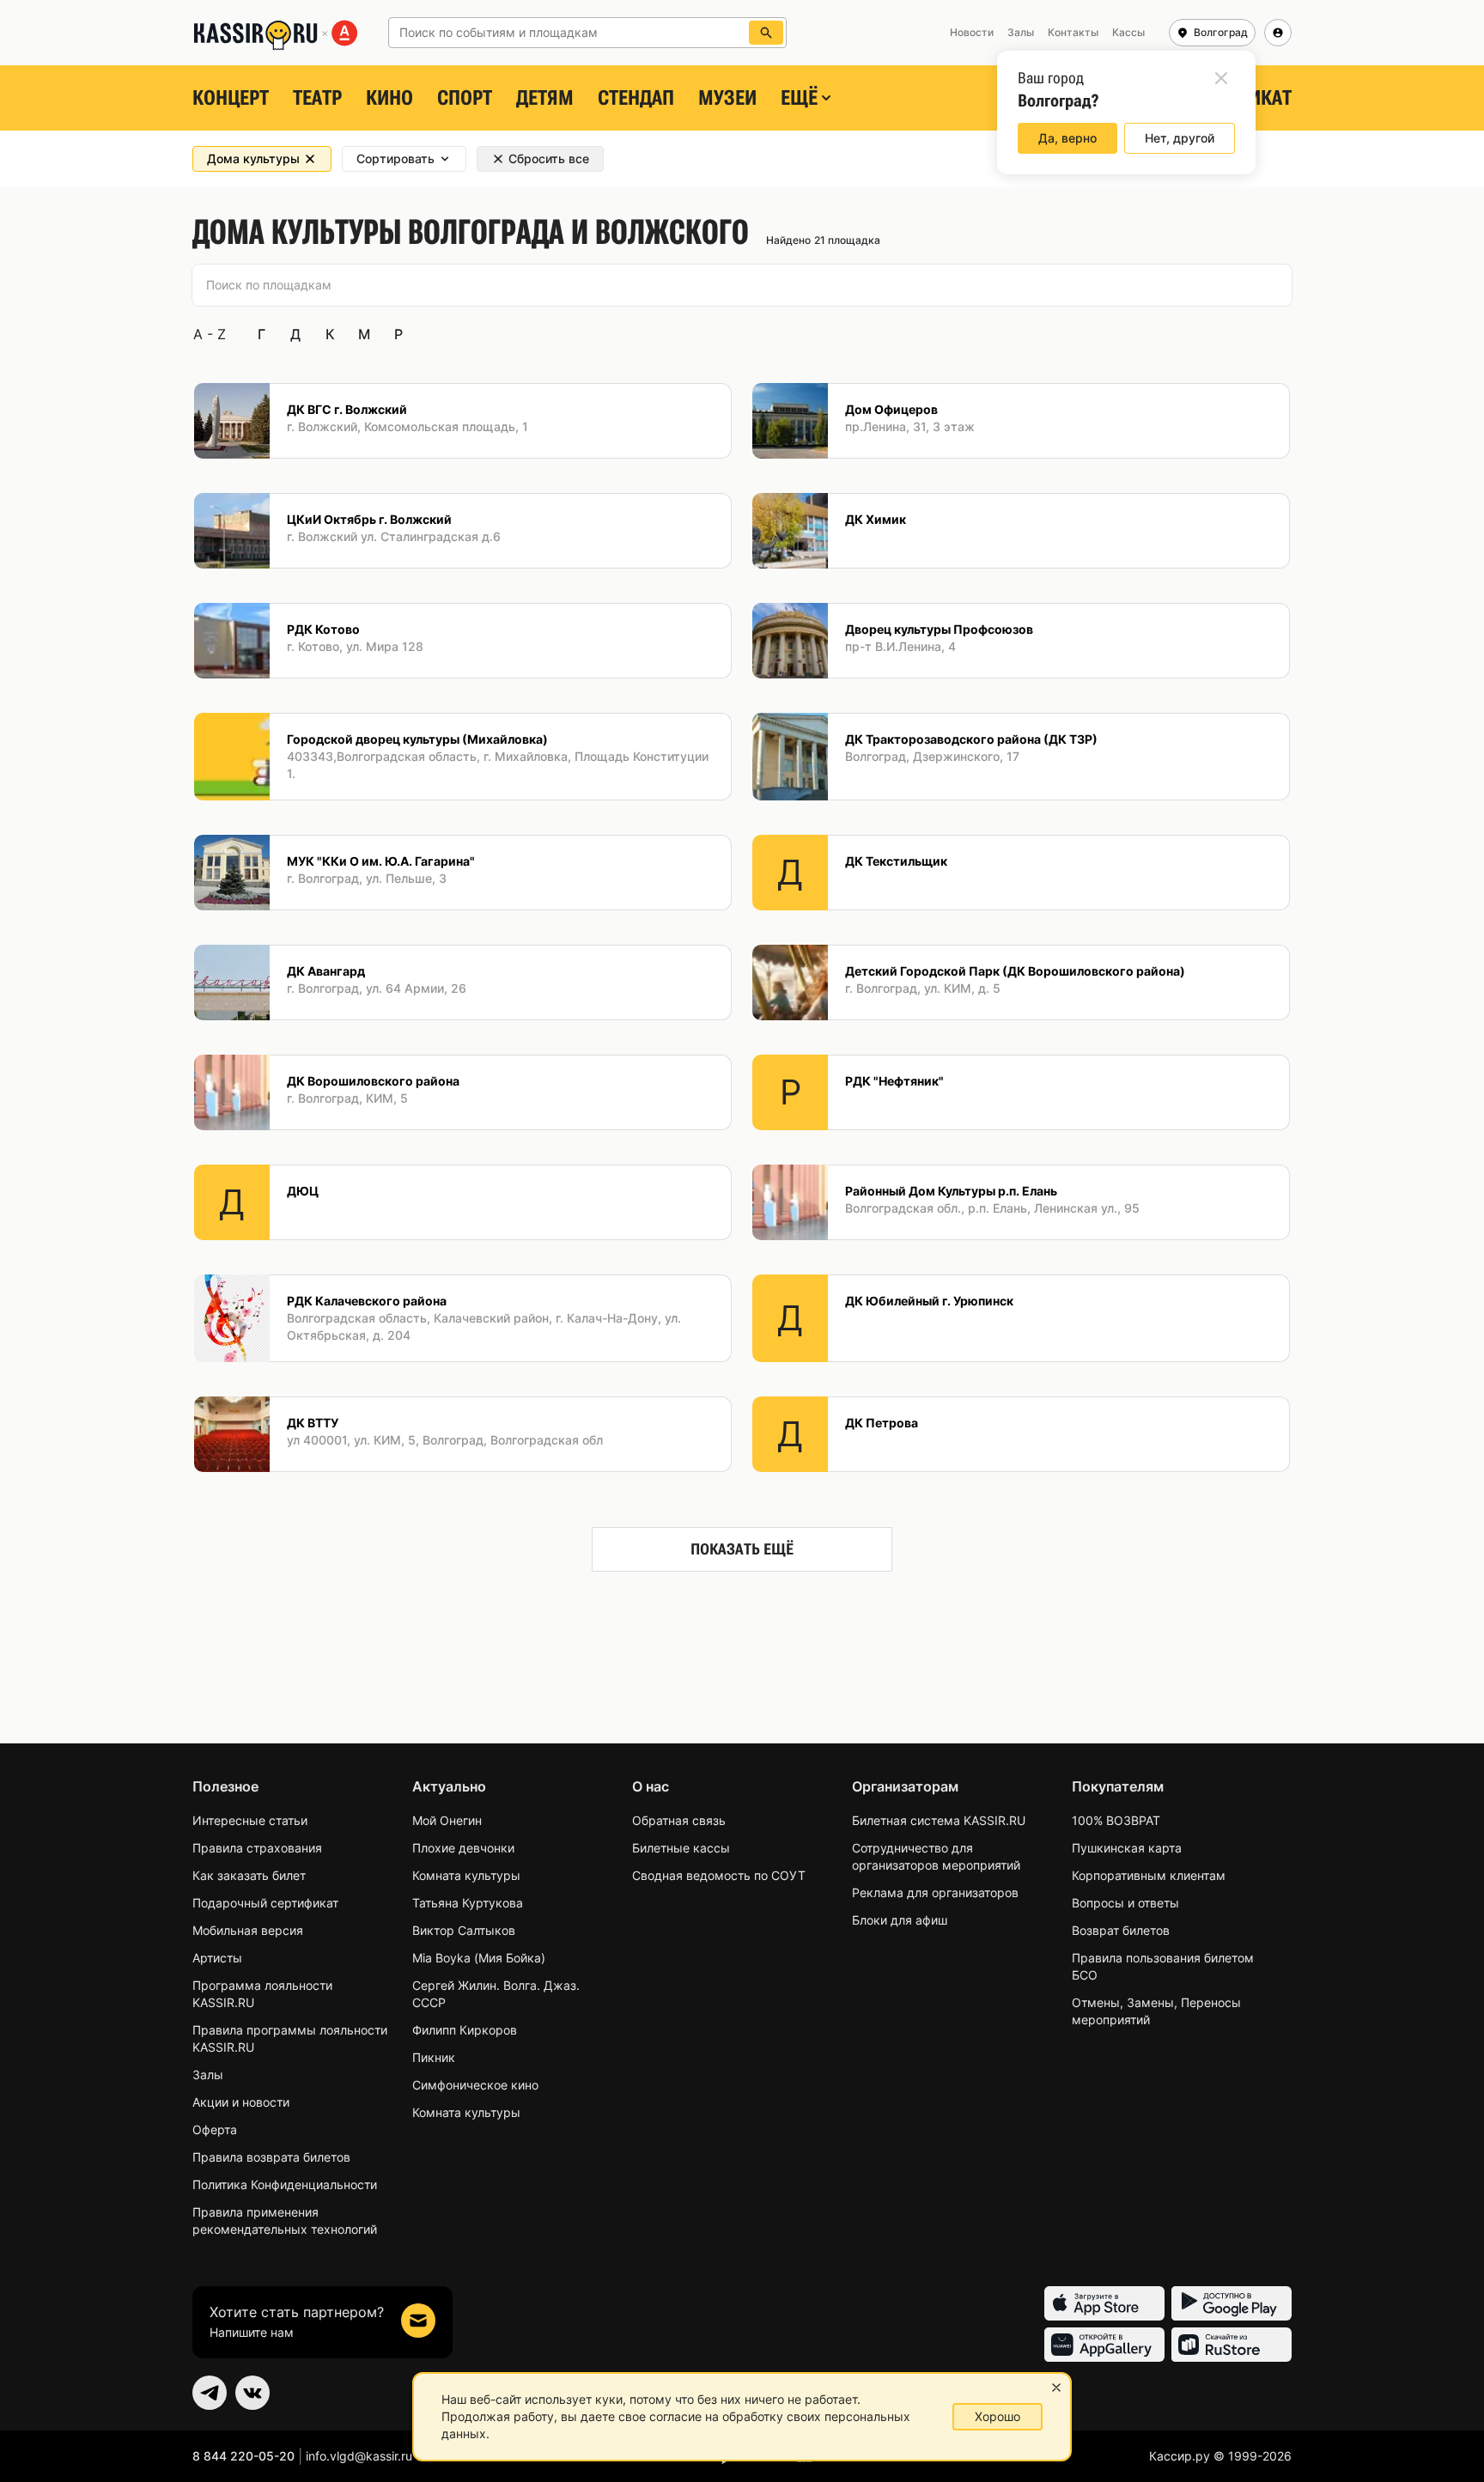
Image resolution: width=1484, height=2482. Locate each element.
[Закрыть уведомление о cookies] (1056, 2388)
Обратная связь (679, 1820)
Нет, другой (1180, 138)
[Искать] (766, 33)
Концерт (231, 98)
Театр (317, 98)
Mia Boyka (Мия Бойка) (479, 1958)
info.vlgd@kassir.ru (359, 2456)
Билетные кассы (681, 1848)
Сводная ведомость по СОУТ (719, 1875)
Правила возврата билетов (271, 2157)
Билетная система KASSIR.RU (939, 1820)
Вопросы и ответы (1125, 1903)
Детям (545, 98)
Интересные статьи (250, 1820)
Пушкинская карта (1127, 1848)
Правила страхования (257, 1848)
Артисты (217, 1958)
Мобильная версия (248, 1930)
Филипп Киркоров (465, 2030)
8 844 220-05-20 (243, 2456)
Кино (389, 98)
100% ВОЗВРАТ (1116, 1820)
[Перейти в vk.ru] (252, 2393)
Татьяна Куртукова (468, 1903)
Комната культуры (466, 1875)
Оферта (215, 2129)
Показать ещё (742, 1549)
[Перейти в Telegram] (210, 2393)
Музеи (727, 98)
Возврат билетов (1121, 1930)
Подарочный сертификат (265, 1903)
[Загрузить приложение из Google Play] (1232, 2303)
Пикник (434, 2057)
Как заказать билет (249, 1875)
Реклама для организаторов (935, 1892)
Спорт (465, 98)
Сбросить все (549, 158)
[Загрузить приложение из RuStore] (1232, 2345)
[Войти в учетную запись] (1278, 33)
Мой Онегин (447, 1820)
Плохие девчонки (463, 1848)
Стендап (636, 98)
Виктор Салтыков (464, 1930)
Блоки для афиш (900, 1920)
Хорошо (997, 2416)
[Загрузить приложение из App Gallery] (1104, 2345)
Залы (208, 2074)
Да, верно (1067, 138)
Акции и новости (241, 2102)
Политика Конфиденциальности (285, 2184)
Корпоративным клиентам (1149, 1875)
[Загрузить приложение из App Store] (1104, 2303)
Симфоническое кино (475, 2085)
